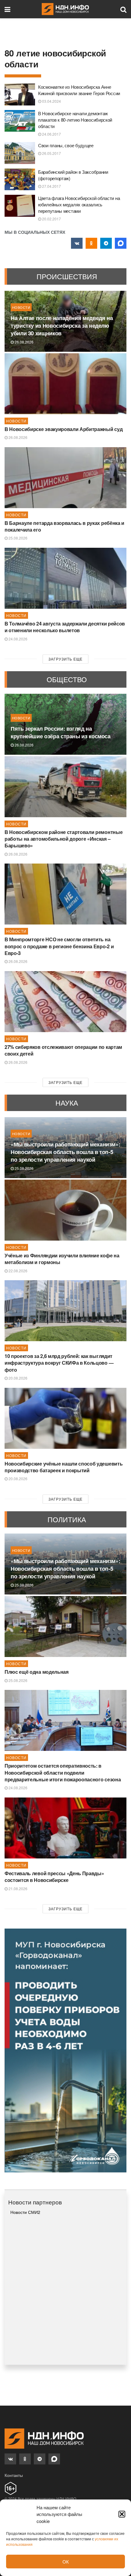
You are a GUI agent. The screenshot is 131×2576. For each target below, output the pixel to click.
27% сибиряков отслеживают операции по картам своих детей (63, 1050)
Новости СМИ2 (25, 2212)
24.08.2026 (18, 639)
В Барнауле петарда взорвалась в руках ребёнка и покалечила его (64, 526)
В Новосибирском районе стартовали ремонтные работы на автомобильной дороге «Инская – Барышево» (64, 839)
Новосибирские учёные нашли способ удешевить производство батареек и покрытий (64, 1467)
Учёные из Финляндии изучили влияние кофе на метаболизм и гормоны (62, 1259)
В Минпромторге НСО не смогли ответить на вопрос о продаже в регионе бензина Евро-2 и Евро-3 (59, 946)
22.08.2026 (18, 1271)
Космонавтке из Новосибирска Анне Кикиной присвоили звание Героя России (79, 90)
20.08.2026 (18, 1378)
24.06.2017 (51, 134)
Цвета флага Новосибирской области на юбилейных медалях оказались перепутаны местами (79, 204)
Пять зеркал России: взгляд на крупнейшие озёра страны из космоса (61, 732)
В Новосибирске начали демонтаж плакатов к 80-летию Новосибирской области (75, 120)
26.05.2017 (51, 153)
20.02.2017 (51, 219)
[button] (122, 2514)
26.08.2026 (24, 342)
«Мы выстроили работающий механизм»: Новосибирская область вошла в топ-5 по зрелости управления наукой (65, 1152)
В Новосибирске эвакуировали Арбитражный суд (64, 429)
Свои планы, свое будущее (66, 145)
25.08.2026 (18, 538)
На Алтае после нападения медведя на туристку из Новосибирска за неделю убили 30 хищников (62, 326)
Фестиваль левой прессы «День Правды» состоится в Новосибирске (54, 1877)
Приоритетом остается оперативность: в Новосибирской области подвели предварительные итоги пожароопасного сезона (63, 1773)
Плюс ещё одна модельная (37, 1672)
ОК (66, 2562)
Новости (21, 307)
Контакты (14, 2475)
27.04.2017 (51, 186)
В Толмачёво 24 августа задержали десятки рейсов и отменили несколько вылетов (65, 627)
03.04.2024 (51, 101)
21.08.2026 (18, 1888)
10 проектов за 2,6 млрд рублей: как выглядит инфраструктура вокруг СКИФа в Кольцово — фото (59, 1363)
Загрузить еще (65, 659)
